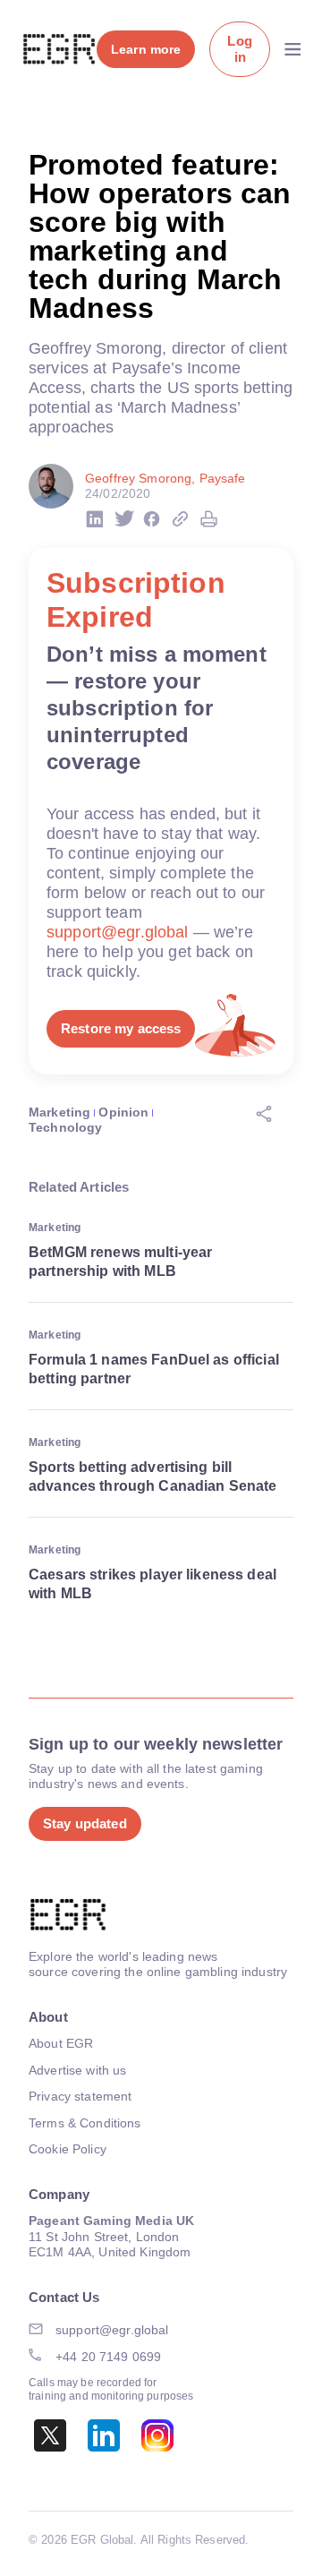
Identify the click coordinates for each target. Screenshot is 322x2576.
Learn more (146, 49)
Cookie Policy (68, 2149)
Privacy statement (80, 2096)
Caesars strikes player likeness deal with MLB (153, 1584)
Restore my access (121, 1028)
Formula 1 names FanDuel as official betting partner (154, 1369)
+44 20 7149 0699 (108, 2357)
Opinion (123, 1112)
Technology (65, 1127)
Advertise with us (77, 2070)
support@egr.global (118, 932)
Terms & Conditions (85, 2123)
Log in (239, 49)
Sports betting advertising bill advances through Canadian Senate (153, 1476)
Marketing (59, 1112)
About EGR (61, 2043)
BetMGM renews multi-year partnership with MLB (120, 1262)
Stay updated (85, 1823)
